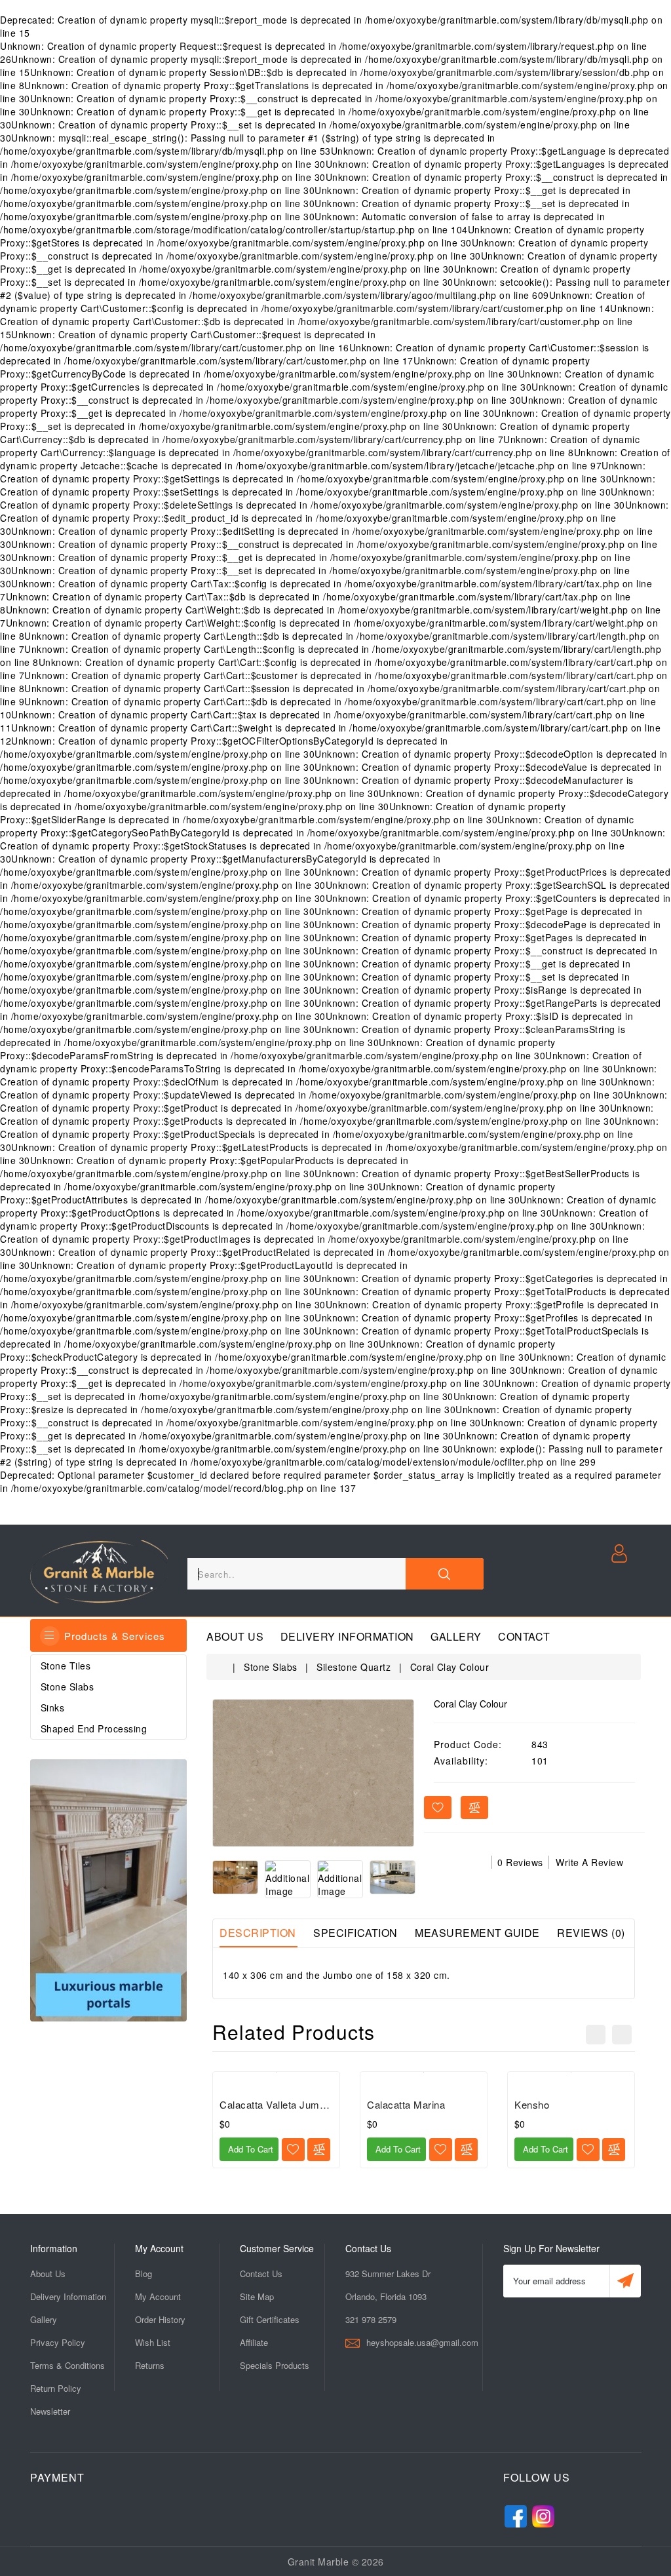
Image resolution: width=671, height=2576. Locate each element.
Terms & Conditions (67, 2365)
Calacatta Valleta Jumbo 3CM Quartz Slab (316, 2104)
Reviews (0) (591, 1933)
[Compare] (319, 2150)
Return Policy (56, 2388)
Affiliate (254, 2342)
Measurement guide (477, 1933)
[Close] (444, 1574)
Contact (524, 1637)
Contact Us (261, 2274)
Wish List (153, 2342)
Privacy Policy (58, 2342)
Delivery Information (347, 1637)
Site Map (257, 2296)
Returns (150, 2365)
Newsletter (50, 2411)
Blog (144, 2274)
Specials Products (275, 2365)
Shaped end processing (94, 1728)
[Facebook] (516, 2513)
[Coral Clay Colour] (313, 1773)
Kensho (532, 2104)
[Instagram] (543, 2513)
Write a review (589, 1862)
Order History (160, 2319)
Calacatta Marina (406, 2104)
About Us (235, 1637)
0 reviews (520, 1862)
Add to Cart (249, 2149)
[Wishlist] (293, 2150)
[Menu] (50, 1636)
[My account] (619, 1552)
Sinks (53, 1708)
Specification (355, 1933)
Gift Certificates (270, 2319)
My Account (158, 2296)
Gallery (456, 1637)
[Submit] (625, 2281)
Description (258, 1933)
